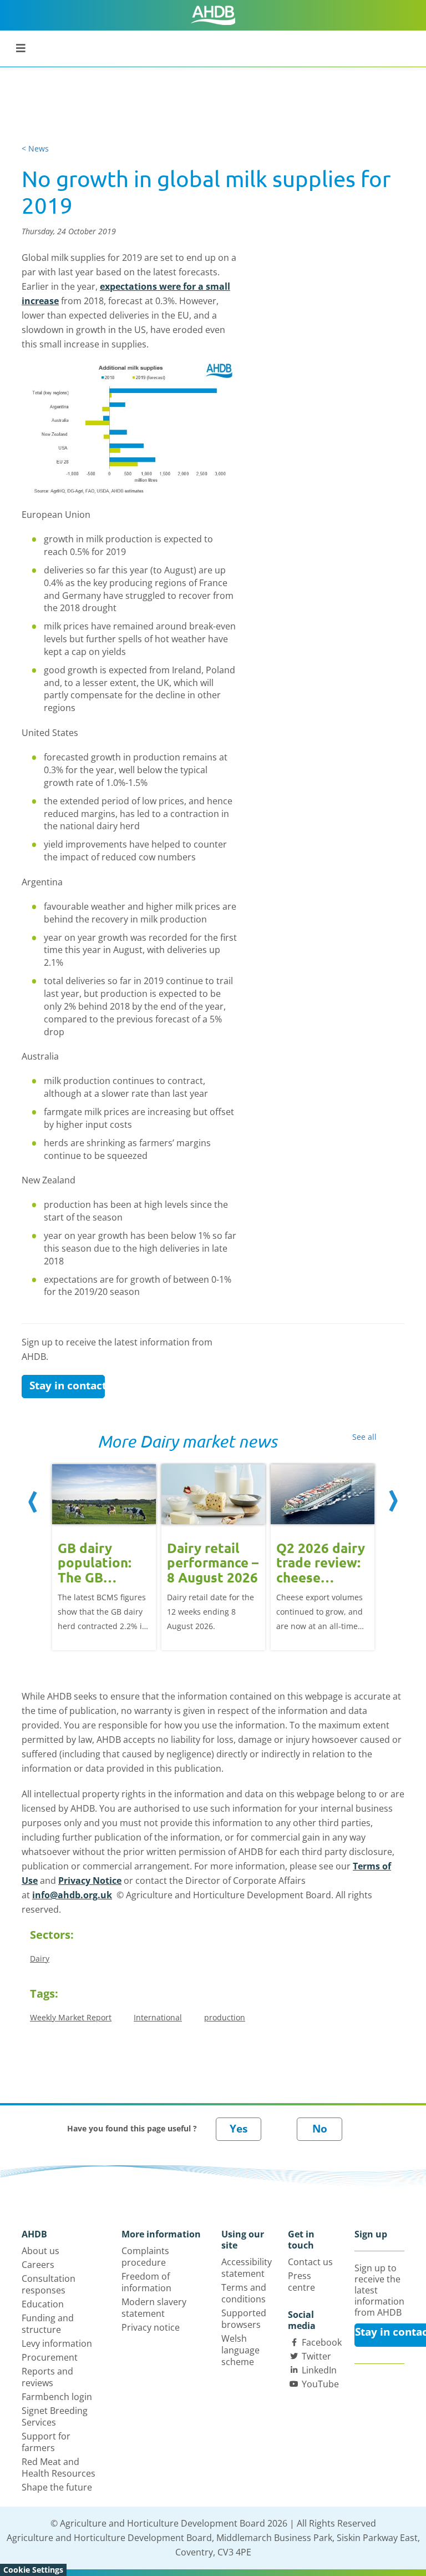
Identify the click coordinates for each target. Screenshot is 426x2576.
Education (43, 2304)
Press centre (301, 2282)
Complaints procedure (145, 2257)
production (225, 2017)
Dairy (40, 1959)
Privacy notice (151, 2327)
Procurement (50, 2357)
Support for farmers (46, 2442)
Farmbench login (57, 2397)
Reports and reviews (47, 2377)
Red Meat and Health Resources (59, 2467)
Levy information (57, 2343)
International (158, 2017)
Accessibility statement (247, 2268)
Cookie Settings (33, 2570)
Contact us (310, 2262)
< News (35, 148)
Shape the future (57, 2487)
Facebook (322, 2342)
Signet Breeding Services (55, 2416)
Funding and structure (48, 2324)
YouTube (320, 2384)
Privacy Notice (90, 1881)
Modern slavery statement (154, 2308)
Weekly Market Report (71, 2017)
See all (364, 1437)
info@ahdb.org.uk (72, 1895)
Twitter (316, 2356)
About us (40, 2251)
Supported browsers (244, 2319)
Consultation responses (49, 2284)
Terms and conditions (244, 2293)
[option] (104, 1556)
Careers (38, 2265)
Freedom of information (146, 2282)
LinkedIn (319, 2370)
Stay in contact (67, 1385)
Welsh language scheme (240, 2350)
